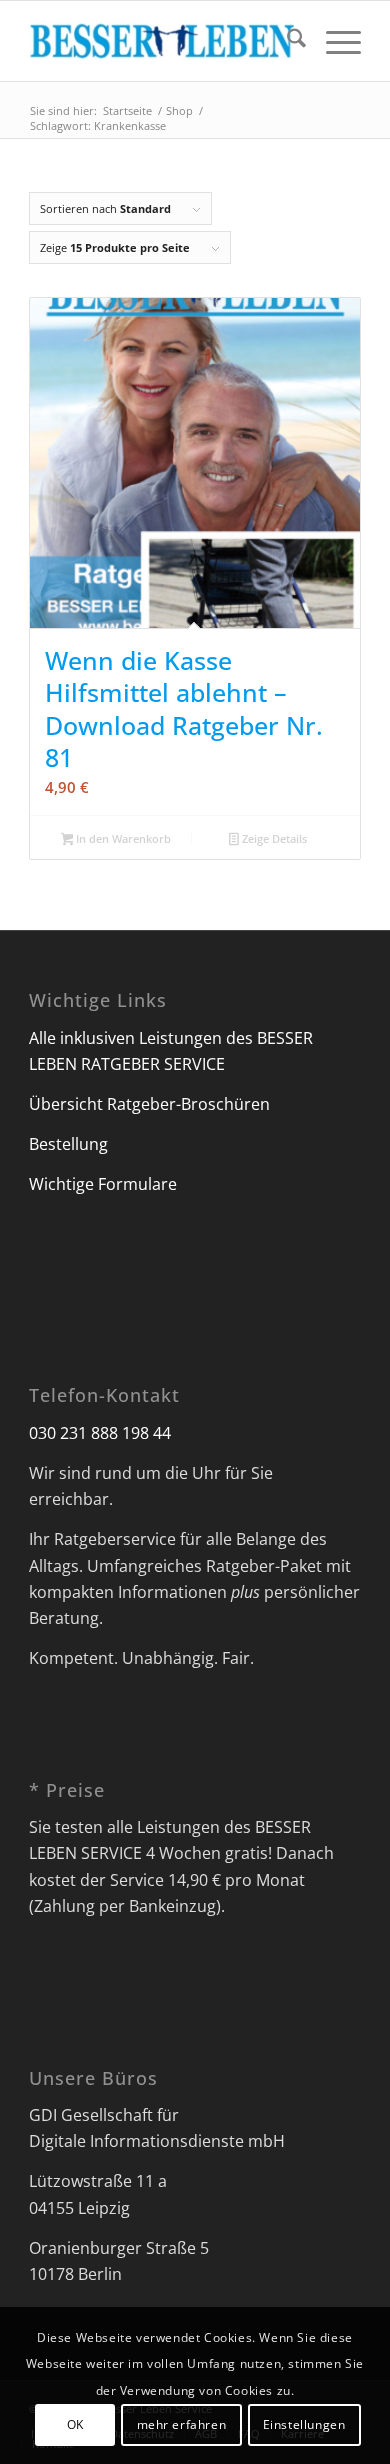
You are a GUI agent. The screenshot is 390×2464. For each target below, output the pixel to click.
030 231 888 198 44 (100, 1433)
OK (75, 2424)
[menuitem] (286, 41)
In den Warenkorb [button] (122, 838)
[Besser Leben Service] (161, 41)
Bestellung (68, 1144)
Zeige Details (273, 838)
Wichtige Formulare (103, 1184)
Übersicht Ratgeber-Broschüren (149, 1104)
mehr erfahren (182, 2424)
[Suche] (286, 41)
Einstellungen (304, 2424)
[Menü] (333, 41)
